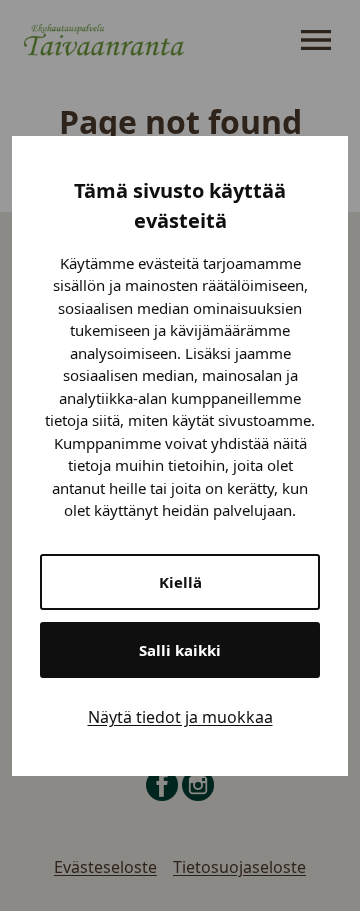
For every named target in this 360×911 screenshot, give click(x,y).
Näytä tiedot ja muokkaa (180, 717)
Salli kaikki (180, 650)
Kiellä (180, 582)
